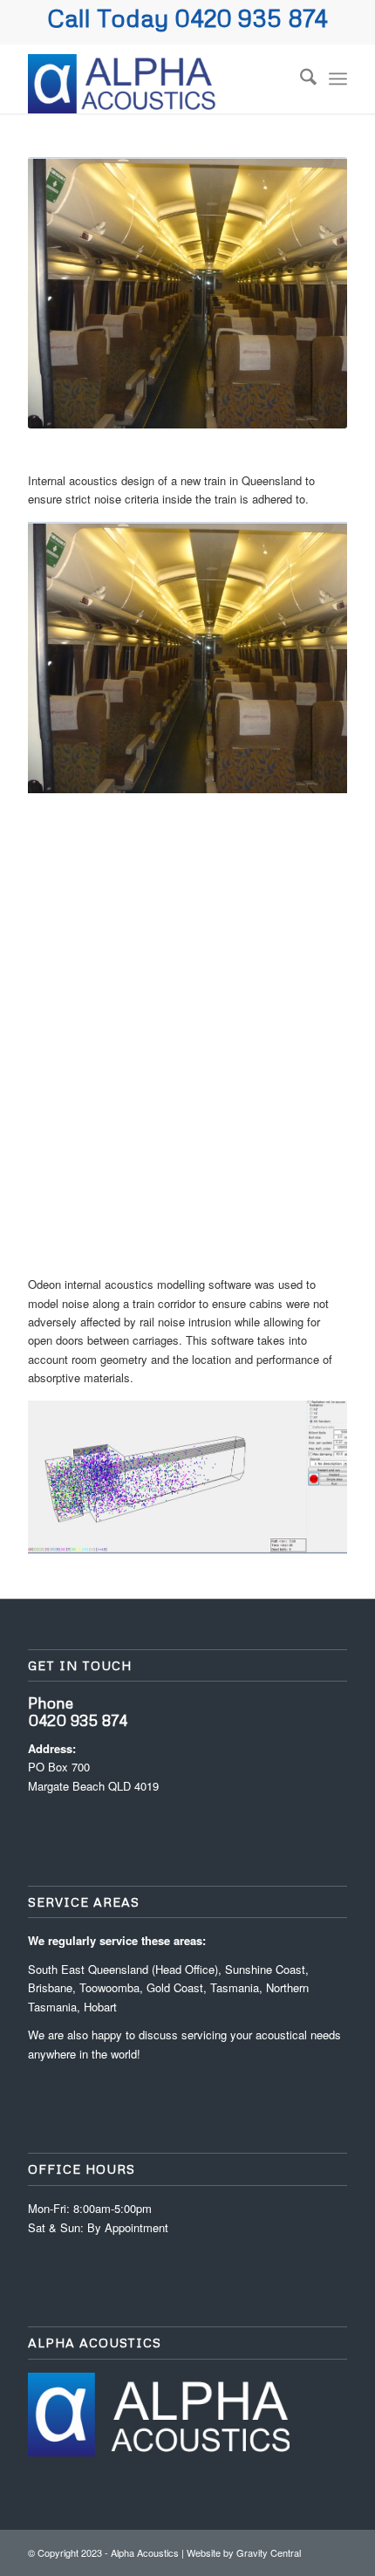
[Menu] (338, 79)
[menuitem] (300, 79)
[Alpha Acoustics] (155, 79)
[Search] (300, 79)
